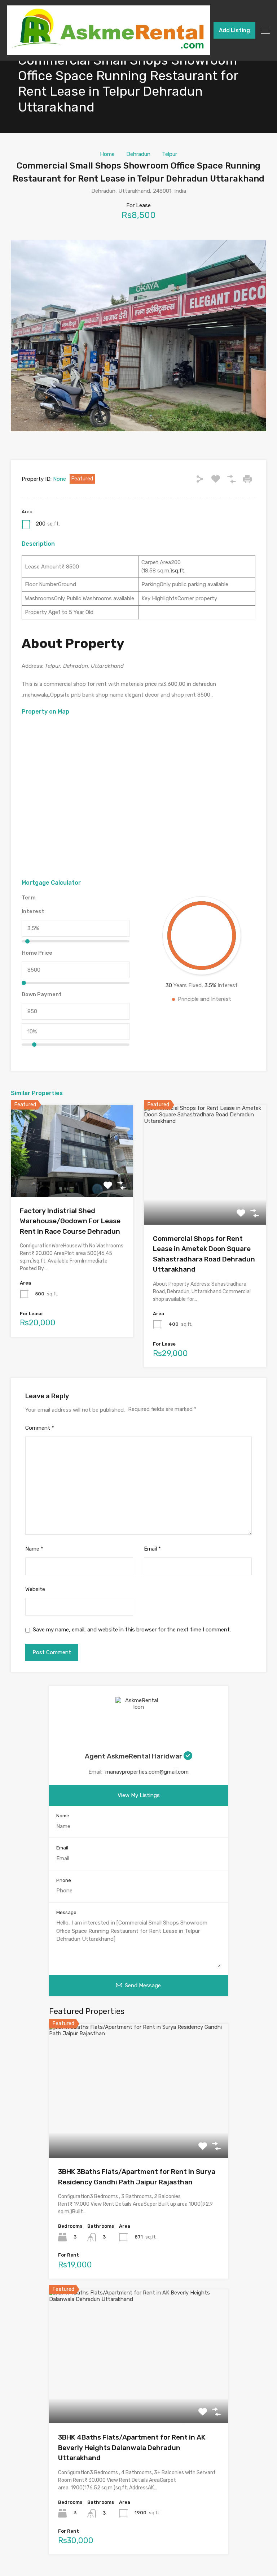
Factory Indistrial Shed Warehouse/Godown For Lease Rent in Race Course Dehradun (70, 1221)
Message (66, 1912)
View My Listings (139, 1795)
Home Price (37, 953)
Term (29, 898)
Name (34, 1549)
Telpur (170, 154)
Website (35, 1589)
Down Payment (42, 994)
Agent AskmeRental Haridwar (134, 1756)
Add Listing (234, 30)
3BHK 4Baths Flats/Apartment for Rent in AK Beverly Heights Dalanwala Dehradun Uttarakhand (132, 2448)
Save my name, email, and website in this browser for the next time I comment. (132, 1630)
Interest (33, 911)
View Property (72, 1178)
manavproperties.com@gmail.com (147, 1772)
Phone (64, 1880)
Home (107, 154)
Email (152, 1549)
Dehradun (138, 154)
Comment (40, 1428)
